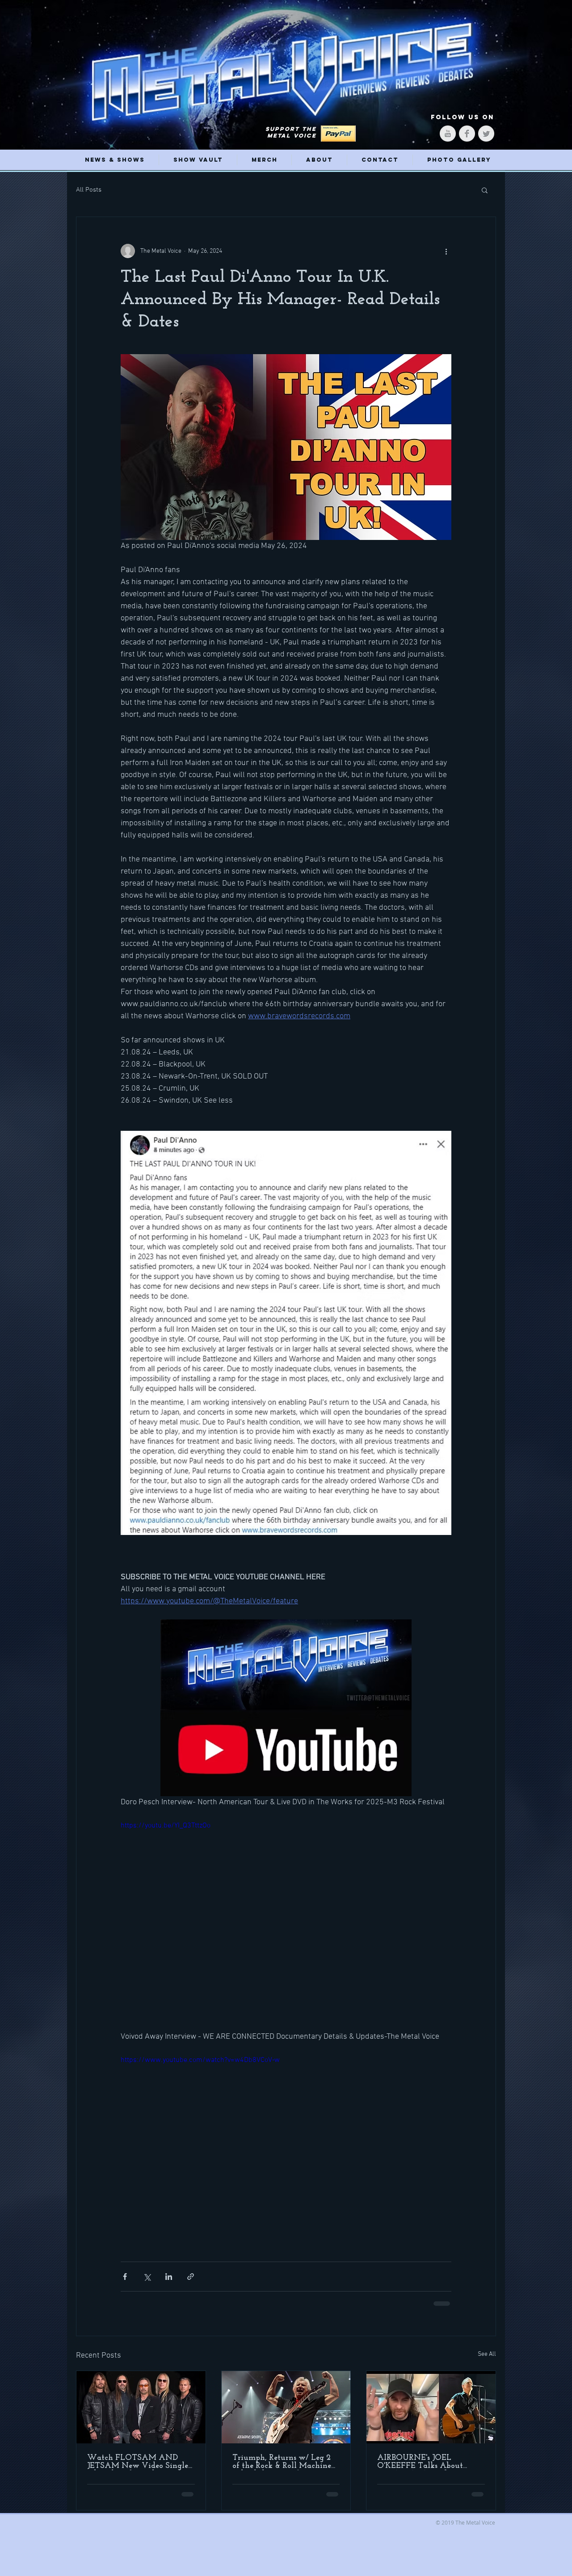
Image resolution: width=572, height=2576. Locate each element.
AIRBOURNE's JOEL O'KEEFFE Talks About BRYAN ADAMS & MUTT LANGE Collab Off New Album (426, 2462)
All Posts (89, 190)
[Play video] (286, 1913)
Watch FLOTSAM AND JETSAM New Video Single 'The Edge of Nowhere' (138, 2462)
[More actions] (446, 251)
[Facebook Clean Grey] (467, 134)
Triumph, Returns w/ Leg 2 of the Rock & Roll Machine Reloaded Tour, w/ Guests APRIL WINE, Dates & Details (282, 2462)
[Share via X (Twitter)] (147, 2277)
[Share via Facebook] (125, 2277)
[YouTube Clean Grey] (448, 134)
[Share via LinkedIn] (169, 2277)
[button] (485, 190)
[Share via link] (191, 2277)
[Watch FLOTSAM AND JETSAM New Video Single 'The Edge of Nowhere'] (141, 2407)
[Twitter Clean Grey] (486, 134)
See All (487, 2354)
